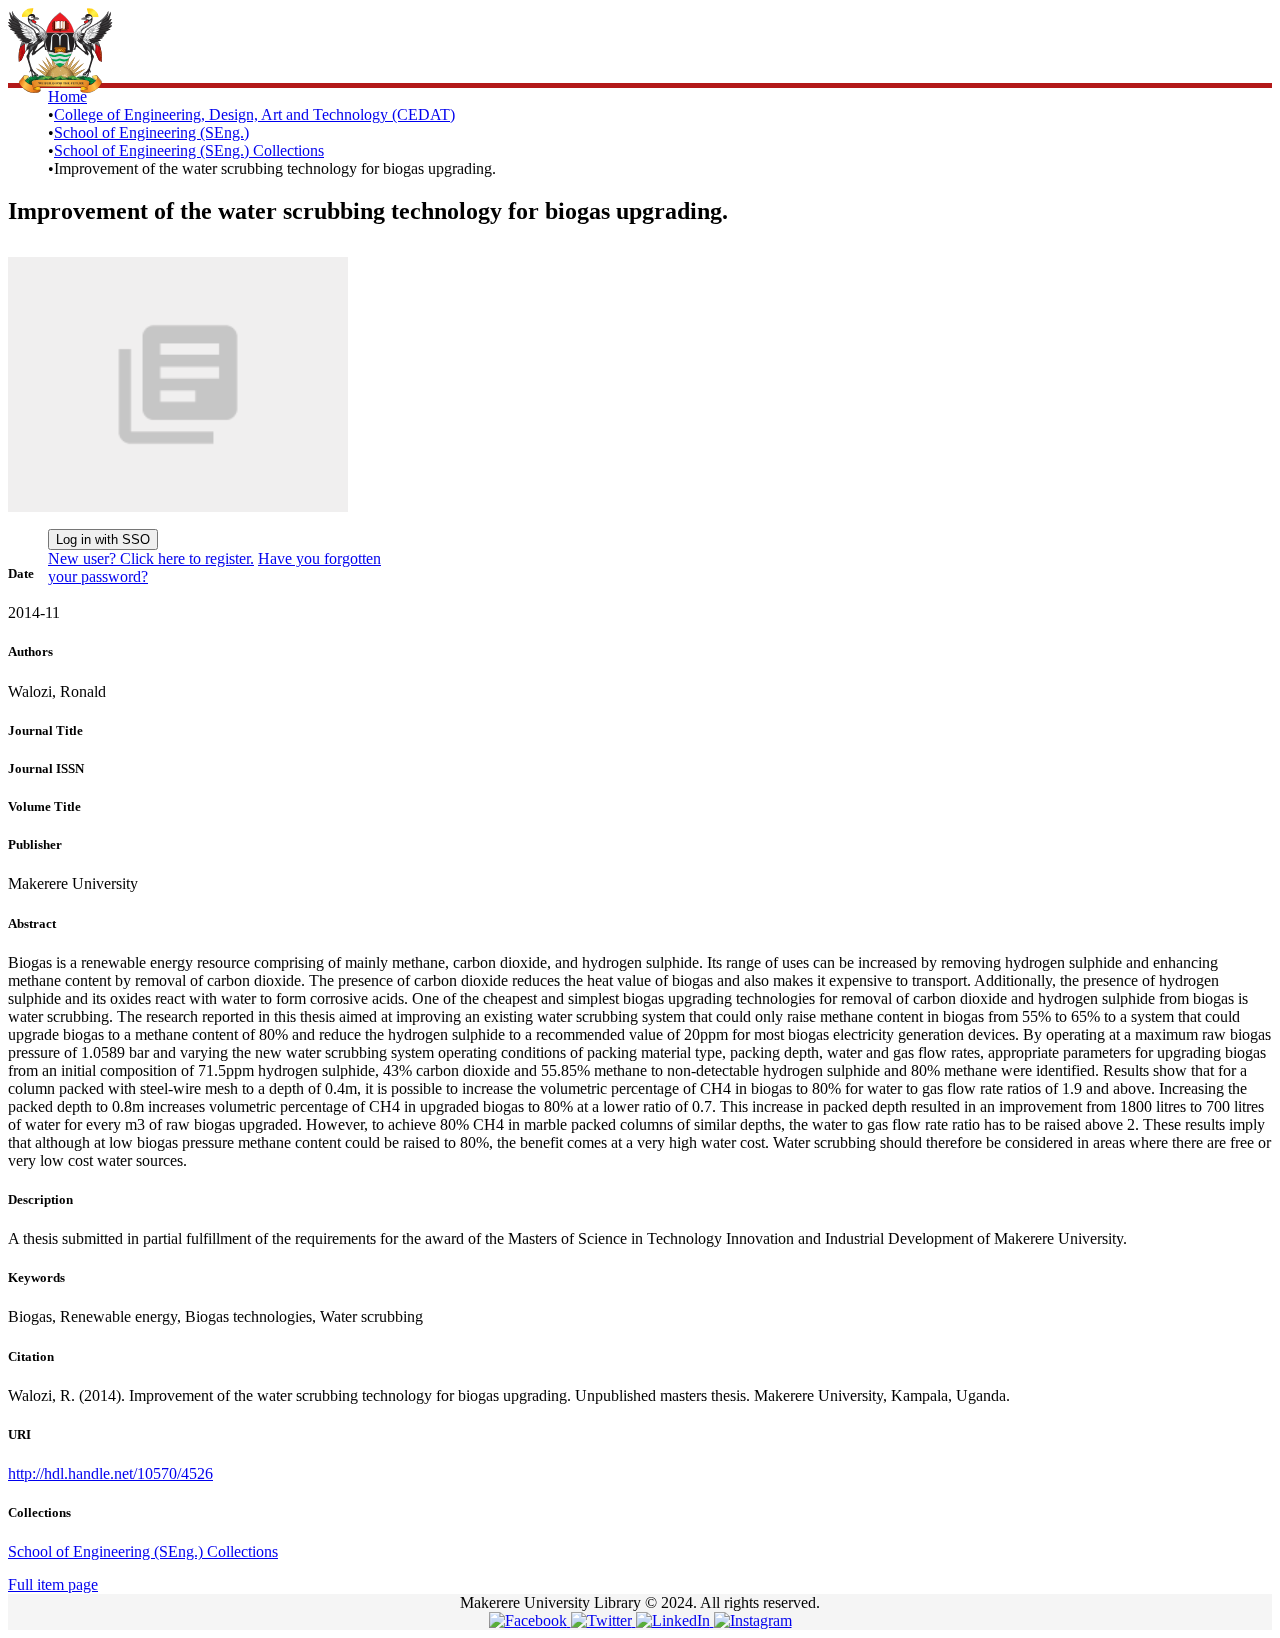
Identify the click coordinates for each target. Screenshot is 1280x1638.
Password (359, 479)
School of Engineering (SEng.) (151, 132)
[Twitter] (603, 1620)
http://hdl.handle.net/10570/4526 (110, 1473)
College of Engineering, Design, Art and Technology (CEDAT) (254, 114)
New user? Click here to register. (151, 558)
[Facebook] (530, 1620)
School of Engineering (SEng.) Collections (189, 150)
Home (67, 96)
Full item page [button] (53, 1584)
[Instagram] (753, 1620)
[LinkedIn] (675, 1620)
